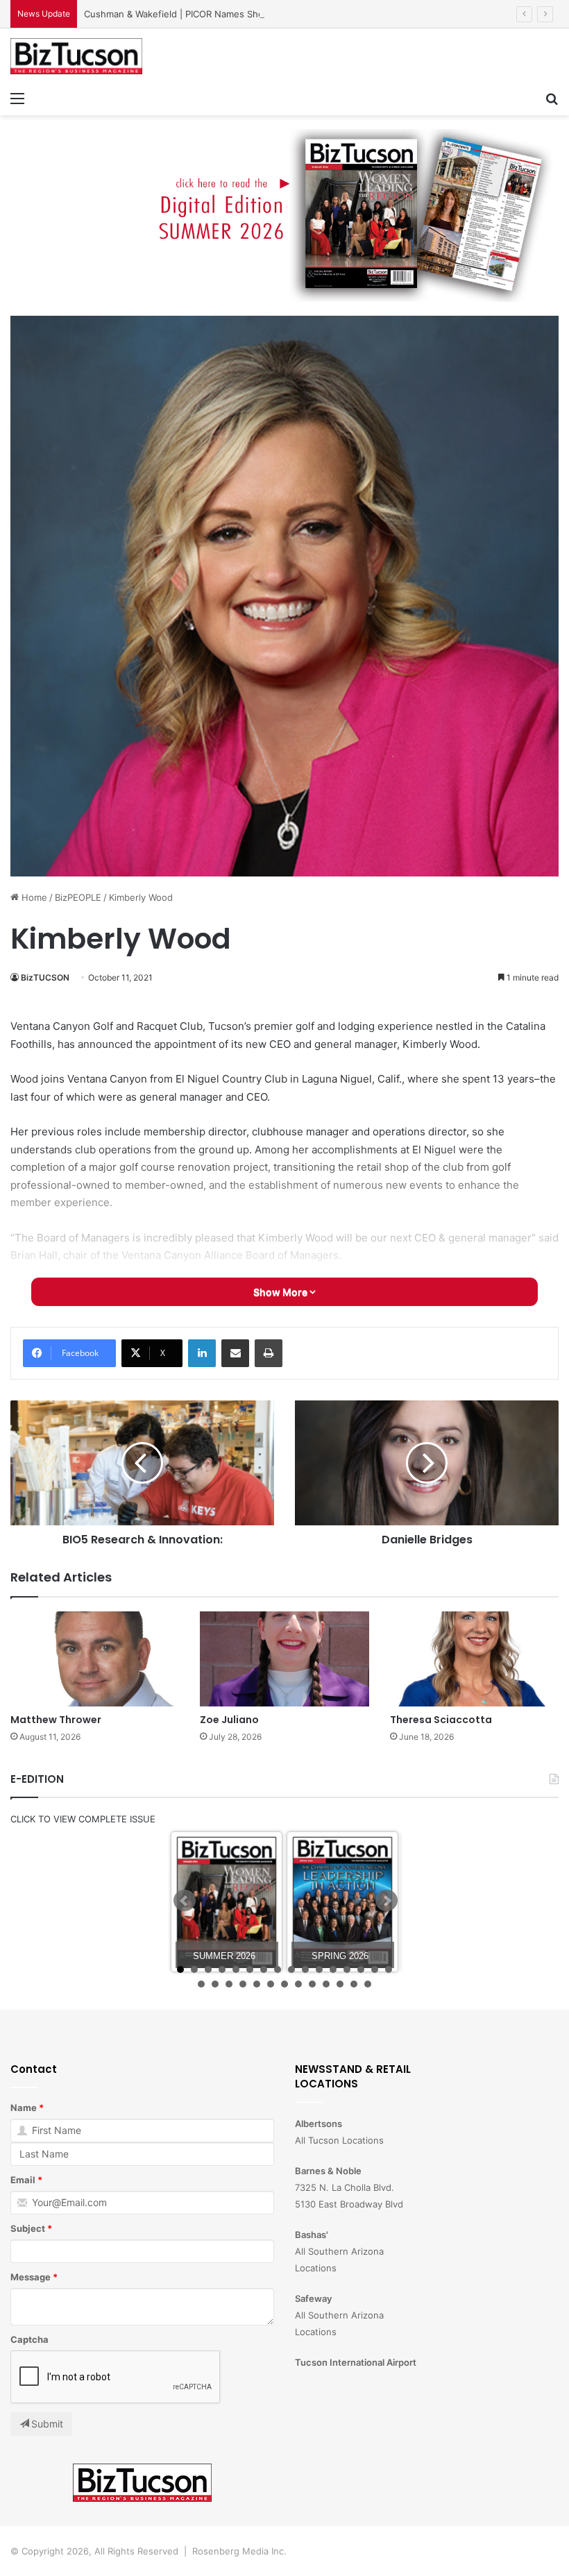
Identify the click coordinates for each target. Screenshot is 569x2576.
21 (257, 1984)
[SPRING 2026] (342, 1902)
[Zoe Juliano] (284, 1659)
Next (387, 1901)
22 (271, 1984)
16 (389, 1969)
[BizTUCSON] (76, 56)
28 (354, 1984)
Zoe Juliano (229, 1720)
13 (347, 1969)
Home (33, 897)
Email (23, 2180)
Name (24, 2108)
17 (201, 1984)
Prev (185, 1901)
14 (361, 1969)
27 (340, 1984)
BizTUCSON (45, 977)
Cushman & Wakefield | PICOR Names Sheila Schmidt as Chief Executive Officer (255, 14)
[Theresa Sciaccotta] (474, 1659)
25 (312, 1984)
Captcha (29, 2339)
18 (215, 1984)
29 (368, 1984)
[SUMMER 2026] (227, 1902)
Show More (281, 1292)
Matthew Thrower (56, 1720)
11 (319, 1969)
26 (326, 1984)
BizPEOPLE (78, 897)
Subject (28, 2228)
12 (333, 1969)
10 (305, 1969)
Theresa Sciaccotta (441, 1720)
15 (375, 1969)
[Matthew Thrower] (95, 1659)
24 (298, 1984)
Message (31, 2277)
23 (284, 1984)
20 (243, 1984)
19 (229, 1984)
